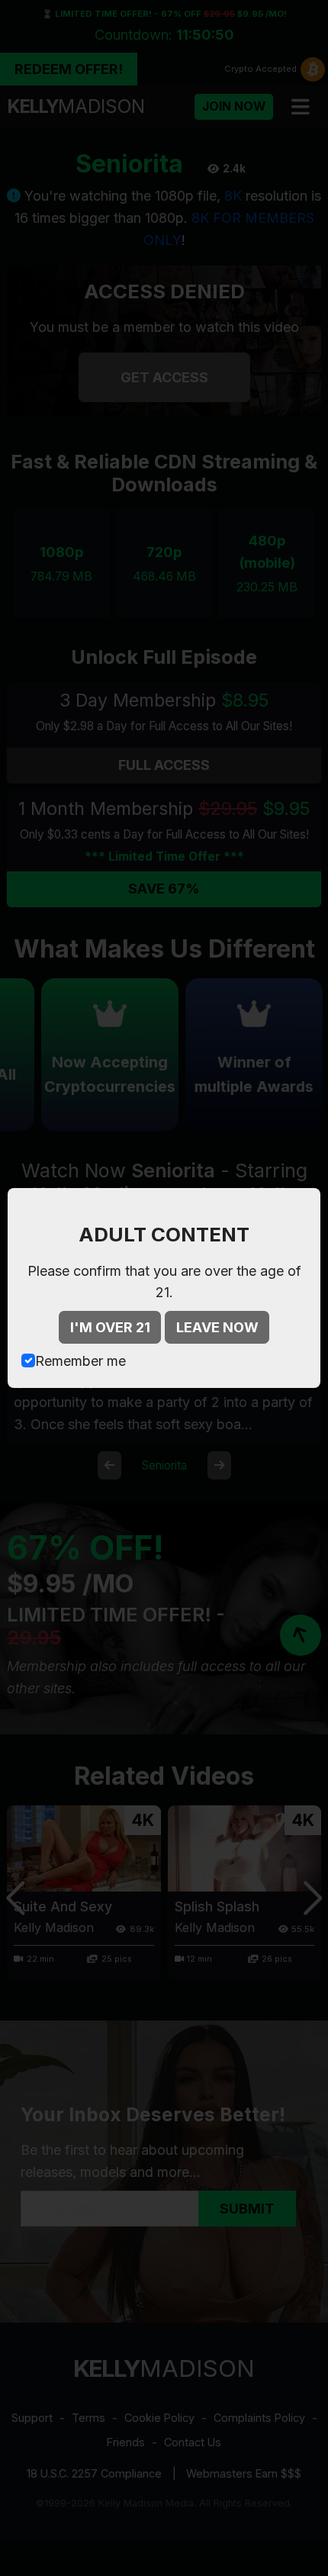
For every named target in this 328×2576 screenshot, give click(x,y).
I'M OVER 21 (110, 1327)
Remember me (80, 1361)
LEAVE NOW (217, 1327)
